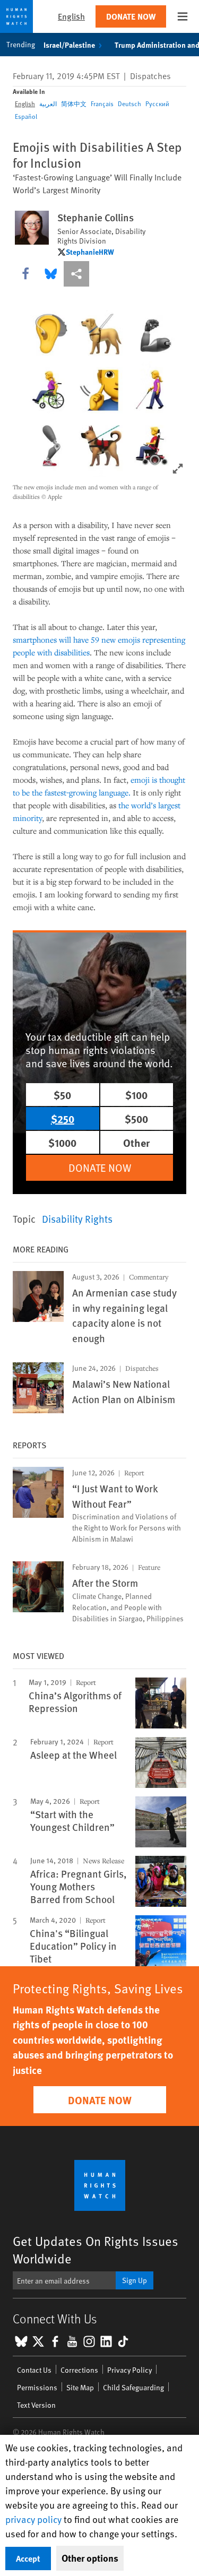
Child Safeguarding (133, 2387)
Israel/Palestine (69, 45)
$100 (136, 1095)
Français (102, 103)
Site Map (80, 2387)
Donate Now (131, 16)
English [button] (71, 16)
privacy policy (33, 2519)
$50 (62, 1095)
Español (26, 116)
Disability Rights (77, 1218)
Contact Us (34, 2370)
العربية (48, 103)
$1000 (62, 1142)
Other (136, 1142)
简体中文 (74, 103)
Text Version (36, 2405)
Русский (157, 103)
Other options (90, 2558)
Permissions (37, 2387)
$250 (63, 1118)
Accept (28, 2558)
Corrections (79, 2370)
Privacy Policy (129, 2370)
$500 (136, 1118)
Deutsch (129, 103)
